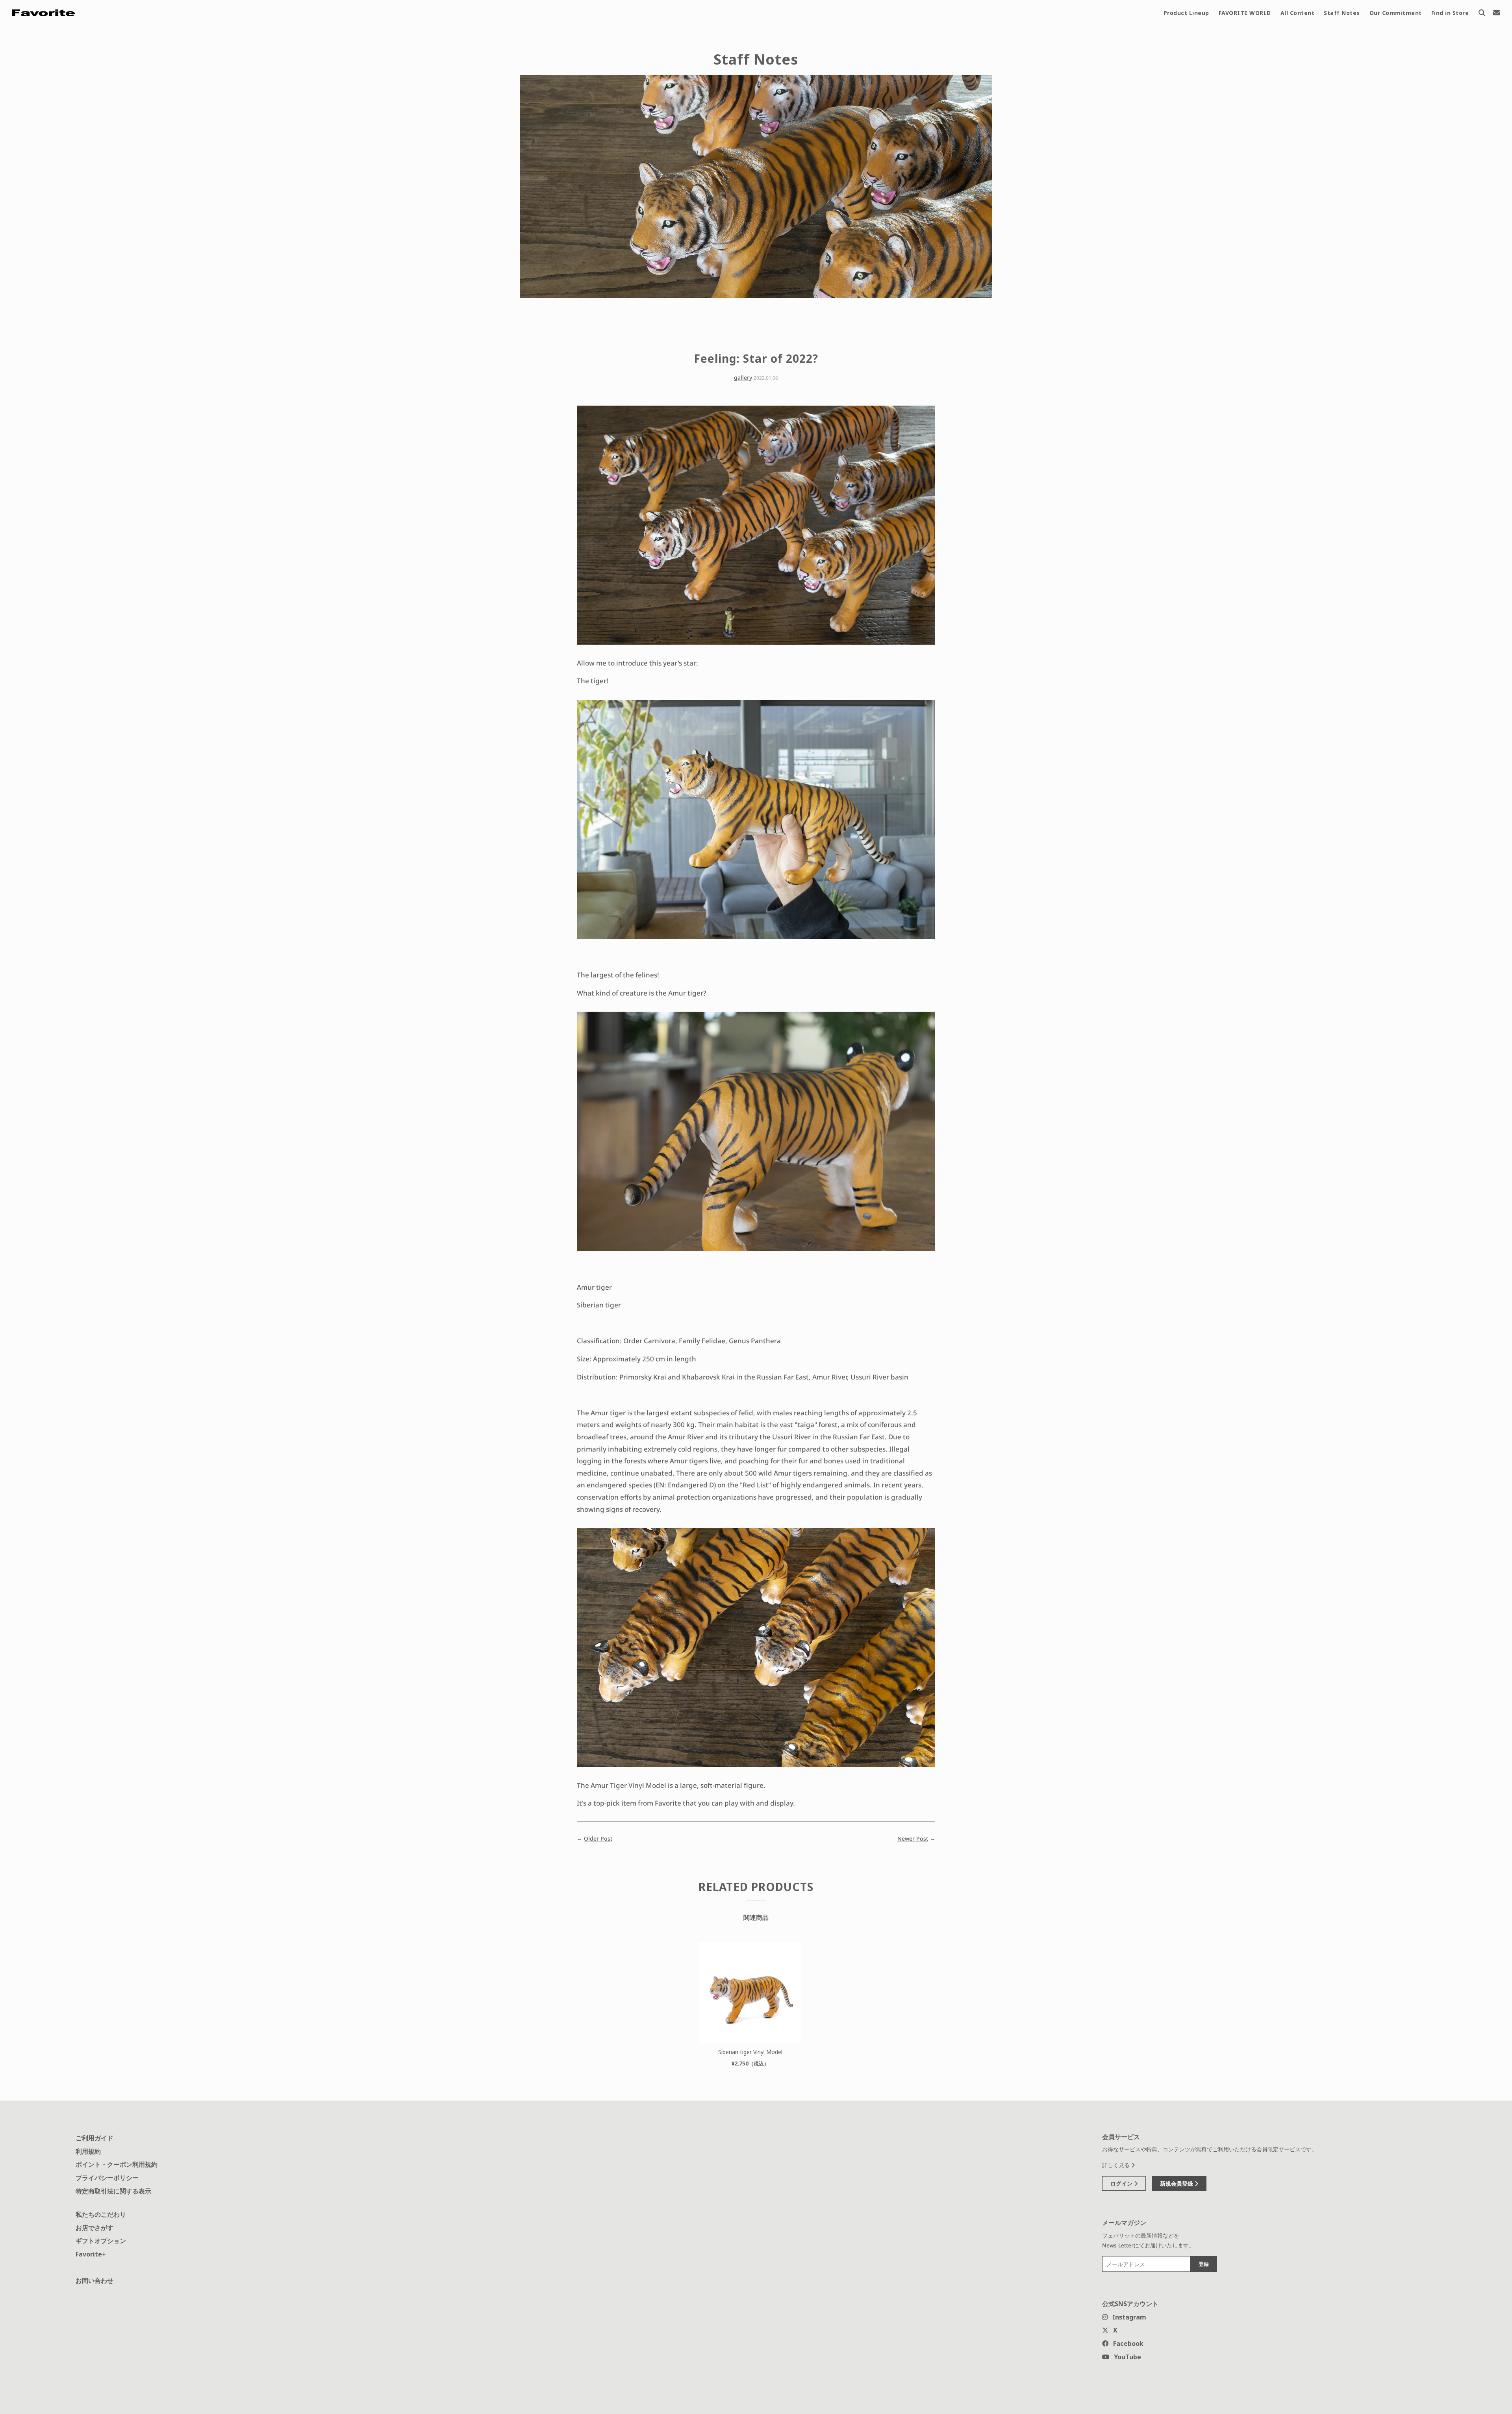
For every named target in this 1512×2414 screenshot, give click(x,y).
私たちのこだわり (101, 2214)
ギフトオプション (101, 2241)
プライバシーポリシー (107, 2178)
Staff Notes (1342, 13)
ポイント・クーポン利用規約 (117, 2164)
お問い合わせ (94, 2281)
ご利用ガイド (94, 2138)
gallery (743, 377)
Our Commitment (1396, 13)
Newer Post (913, 1838)
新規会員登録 (1177, 2183)
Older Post (598, 1838)
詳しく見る (1117, 2165)
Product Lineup (1186, 13)
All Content (1298, 13)
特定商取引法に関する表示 (113, 2191)
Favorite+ (91, 2254)
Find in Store (1450, 13)
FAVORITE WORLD (1245, 13)
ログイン (1122, 2183)
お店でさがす (94, 2228)
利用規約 (88, 2151)
